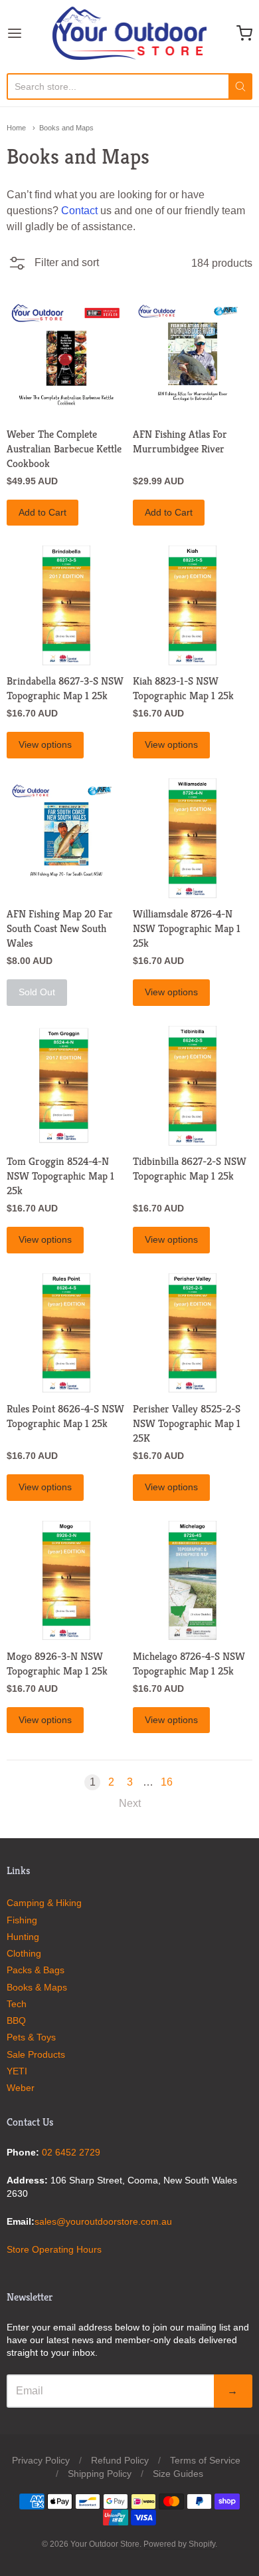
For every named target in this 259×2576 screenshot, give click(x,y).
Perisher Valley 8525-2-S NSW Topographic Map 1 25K (187, 1423)
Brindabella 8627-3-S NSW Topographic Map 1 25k (65, 688)
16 (167, 1782)
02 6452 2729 (71, 2152)
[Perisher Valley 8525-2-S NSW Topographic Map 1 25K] (193, 1333)
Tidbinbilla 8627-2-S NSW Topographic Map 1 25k (190, 1169)
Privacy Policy (41, 2460)
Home (16, 128)
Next (130, 1803)
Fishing (22, 1920)
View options (45, 744)
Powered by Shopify (179, 2544)
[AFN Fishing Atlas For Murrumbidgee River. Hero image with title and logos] (193, 359)
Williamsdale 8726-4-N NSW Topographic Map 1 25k (187, 928)
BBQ (16, 2020)
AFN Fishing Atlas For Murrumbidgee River (180, 441)
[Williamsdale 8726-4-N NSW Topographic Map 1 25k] (193, 838)
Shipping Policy (100, 2474)
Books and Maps (66, 128)
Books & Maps (37, 1987)
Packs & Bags (36, 1970)
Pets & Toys (31, 2037)
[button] (53, 267)
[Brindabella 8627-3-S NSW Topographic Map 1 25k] (66, 605)
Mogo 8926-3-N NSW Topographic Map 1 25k (57, 1664)
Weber (21, 2088)
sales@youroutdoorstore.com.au (103, 2221)
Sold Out (37, 992)
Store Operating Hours (54, 2249)
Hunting (23, 1937)
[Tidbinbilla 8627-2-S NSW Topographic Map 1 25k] (193, 1086)
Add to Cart (43, 512)
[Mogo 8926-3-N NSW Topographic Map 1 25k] (66, 1581)
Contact (79, 211)
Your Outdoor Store (105, 2544)
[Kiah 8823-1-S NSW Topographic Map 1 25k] (193, 605)
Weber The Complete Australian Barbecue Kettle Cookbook (64, 449)
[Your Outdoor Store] (129, 33)
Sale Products (36, 2054)
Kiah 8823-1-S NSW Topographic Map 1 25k (183, 688)
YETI (17, 2071)
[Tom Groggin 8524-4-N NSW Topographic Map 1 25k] (66, 1086)
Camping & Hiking (44, 1903)
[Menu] (30, 33)
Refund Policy (120, 2460)
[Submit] (240, 86)
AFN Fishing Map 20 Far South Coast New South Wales (60, 928)
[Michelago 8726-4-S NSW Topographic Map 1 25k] (193, 1581)
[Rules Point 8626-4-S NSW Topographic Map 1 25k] (66, 1333)
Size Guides (178, 2474)
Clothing (24, 1953)
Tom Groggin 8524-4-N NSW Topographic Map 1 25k (60, 1176)
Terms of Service (205, 2460)
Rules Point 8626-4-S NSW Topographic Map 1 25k (65, 1416)
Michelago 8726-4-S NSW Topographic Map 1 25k (189, 1664)
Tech (17, 2004)
